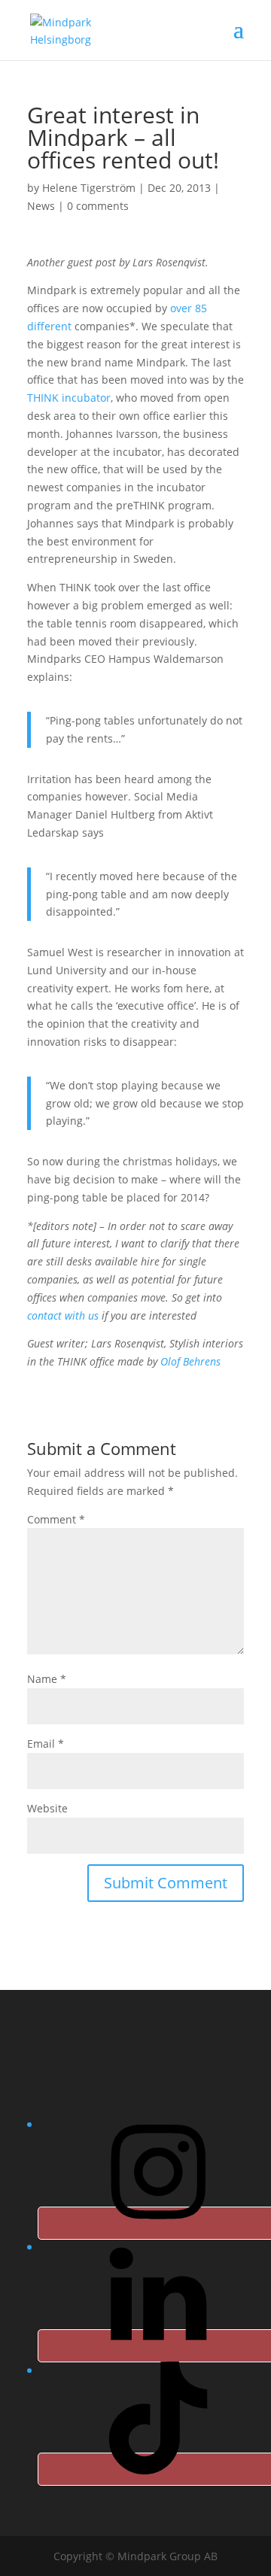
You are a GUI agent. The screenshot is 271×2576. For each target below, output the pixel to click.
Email (46, 1744)
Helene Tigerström (89, 188)
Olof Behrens (190, 1361)
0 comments (98, 206)
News (41, 206)
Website (47, 1808)
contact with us (63, 1315)
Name (47, 1679)
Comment (56, 1519)
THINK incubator (69, 398)
